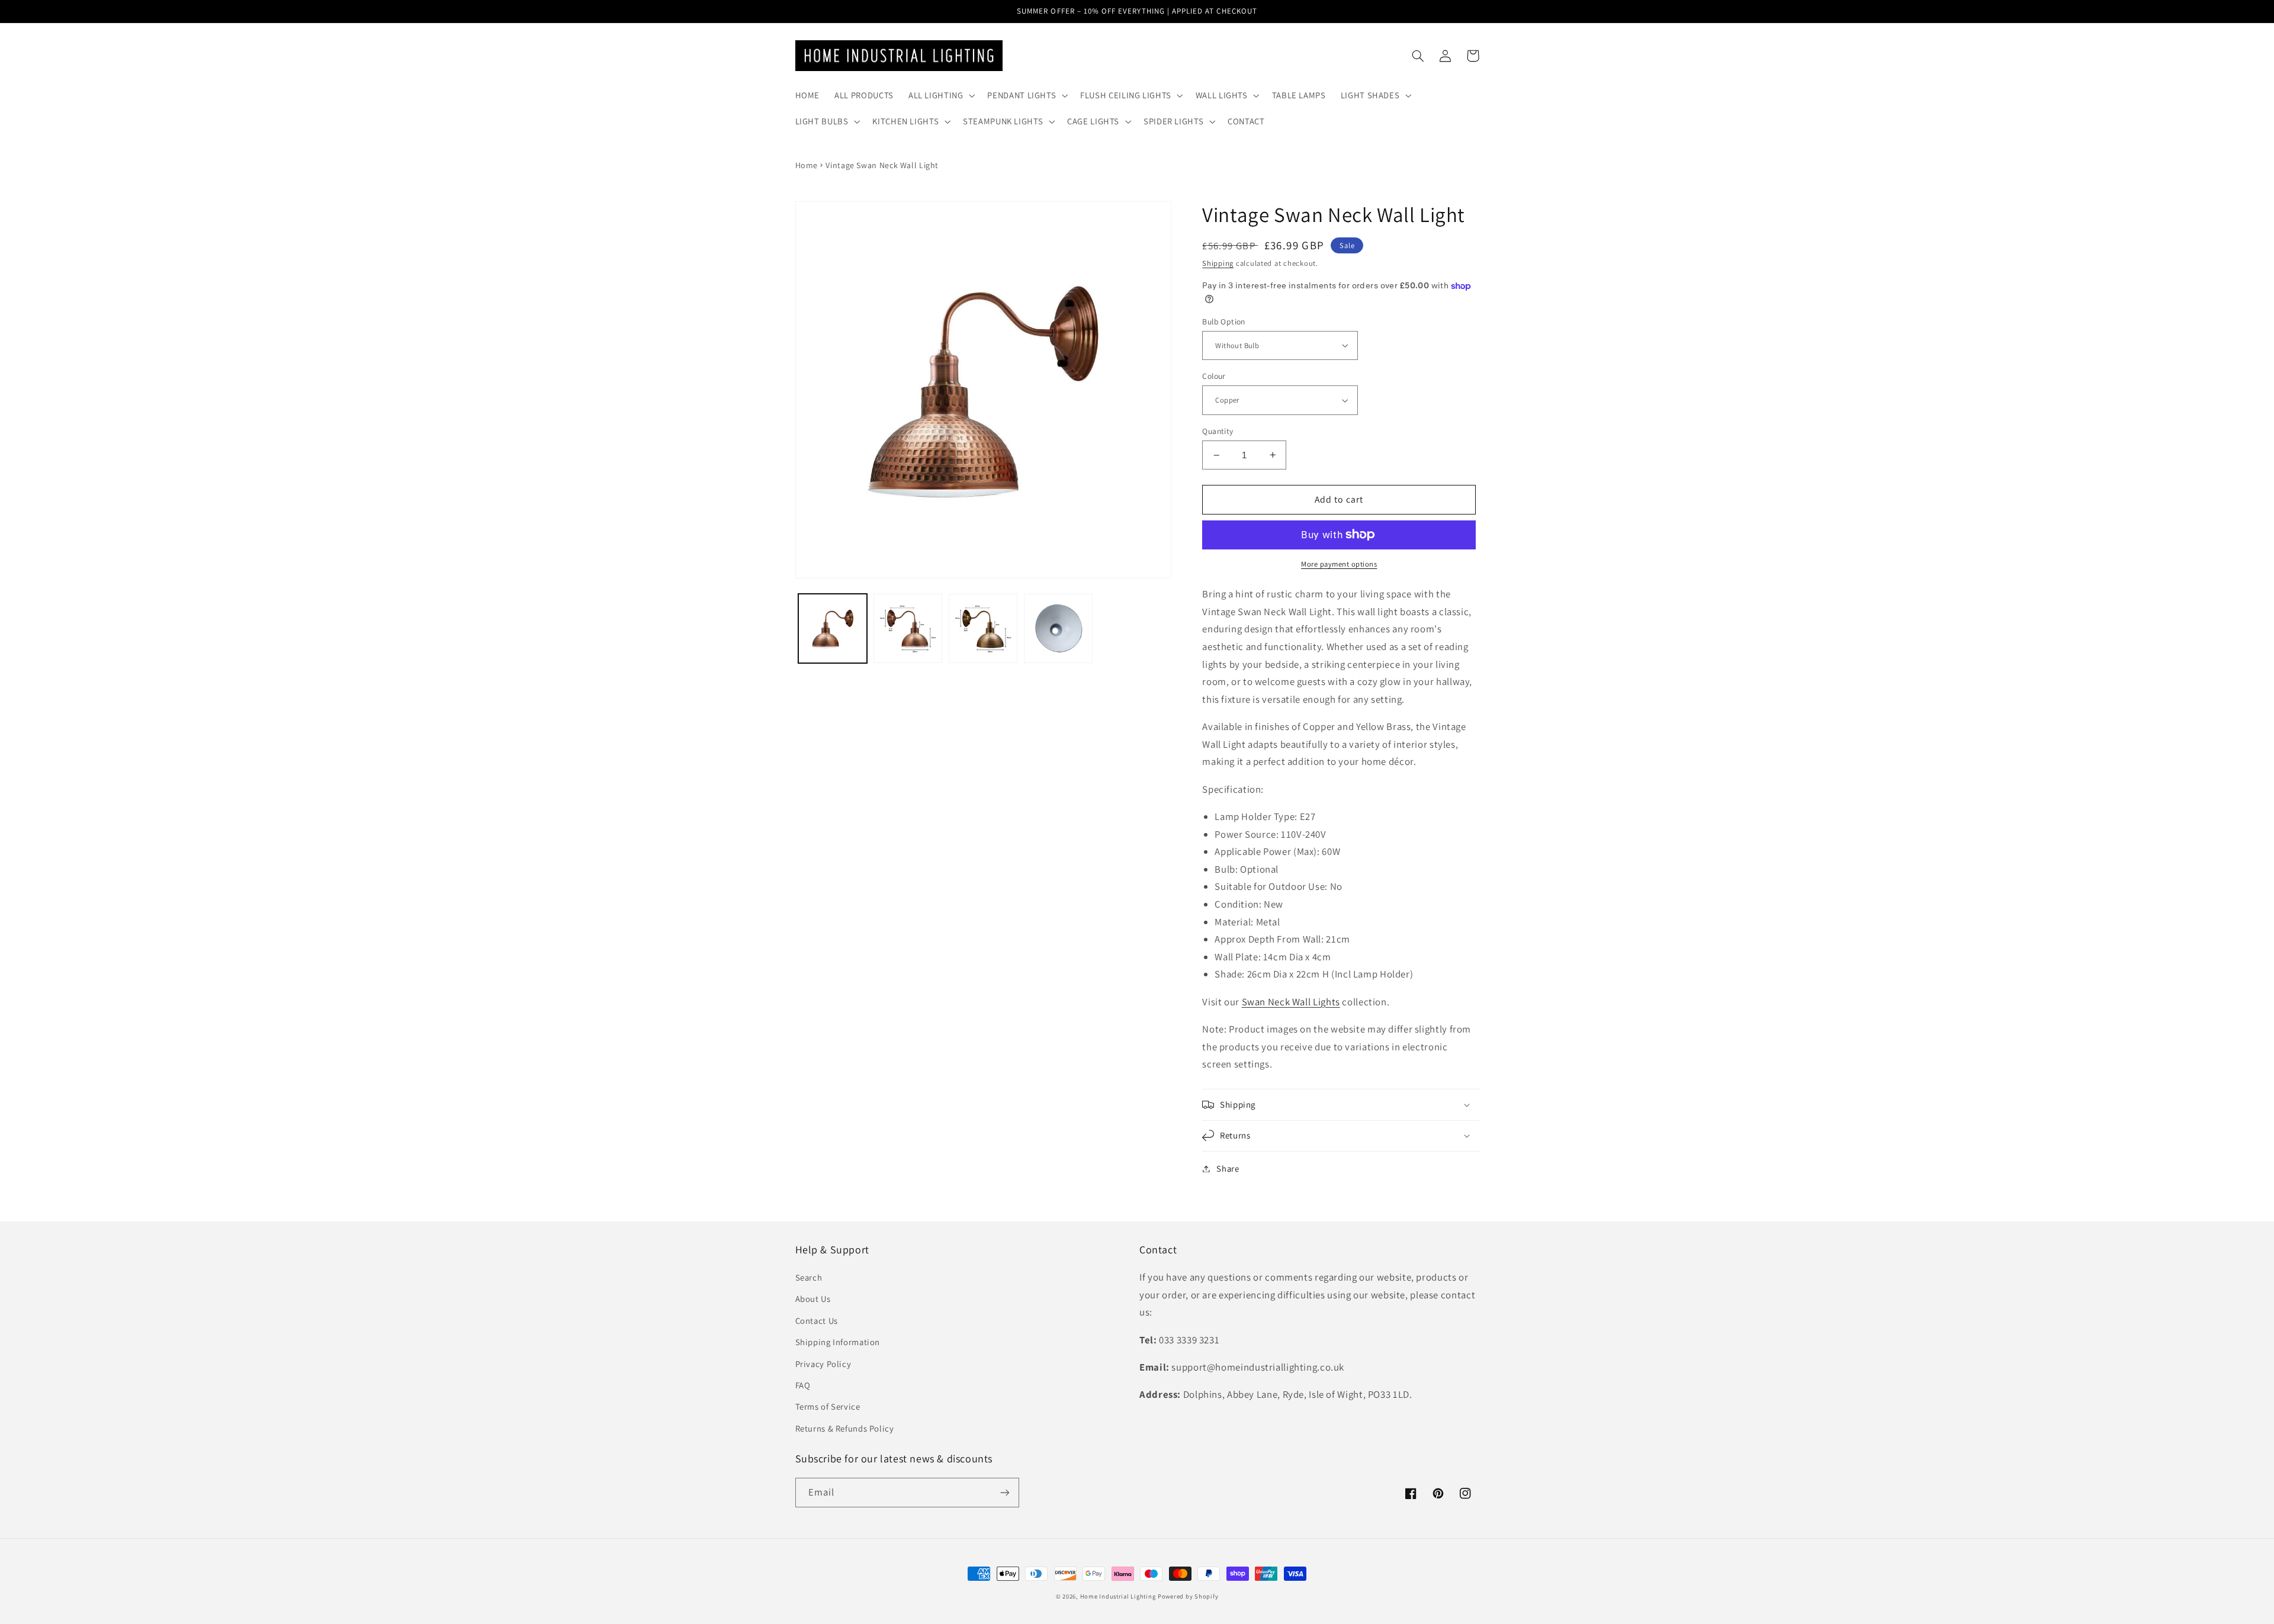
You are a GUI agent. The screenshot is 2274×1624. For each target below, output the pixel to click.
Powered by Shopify (1188, 1596)
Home (807, 165)
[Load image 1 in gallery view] (833, 628)
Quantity (1218, 431)
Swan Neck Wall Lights (1291, 1002)
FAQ (803, 1385)
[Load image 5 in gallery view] (1059, 628)
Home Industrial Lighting (1118, 1596)
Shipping (1218, 263)
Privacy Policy (823, 1364)
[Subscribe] (1004, 1492)
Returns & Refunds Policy (845, 1428)
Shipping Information (838, 1342)
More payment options (1339, 564)
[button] (940, 95)
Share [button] (1228, 1168)
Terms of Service (828, 1406)
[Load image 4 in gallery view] (983, 628)
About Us (813, 1299)
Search (809, 1277)
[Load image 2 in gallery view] (908, 628)
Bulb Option (1224, 321)
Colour (1214, 376)
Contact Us (817, 1321)
